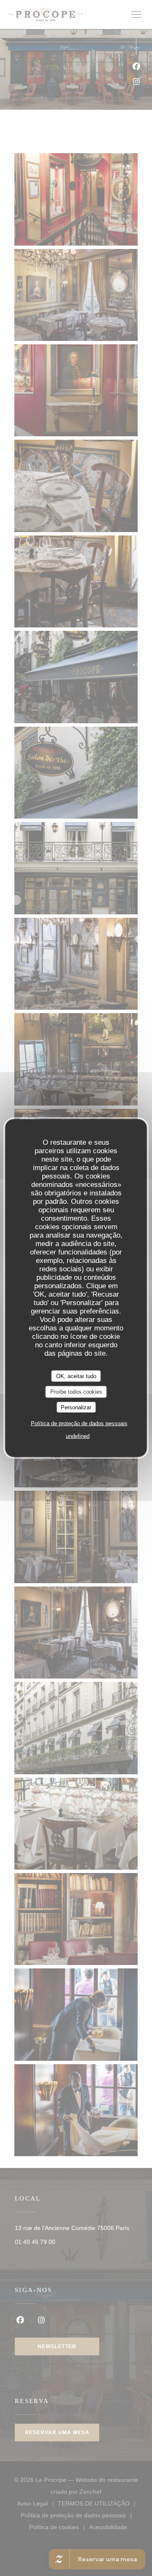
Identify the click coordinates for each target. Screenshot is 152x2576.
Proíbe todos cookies (76, 1392)
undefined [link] (78, 1436)
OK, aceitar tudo (76, 1376)
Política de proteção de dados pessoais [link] (79, 1423)
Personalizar (76, 1407)
